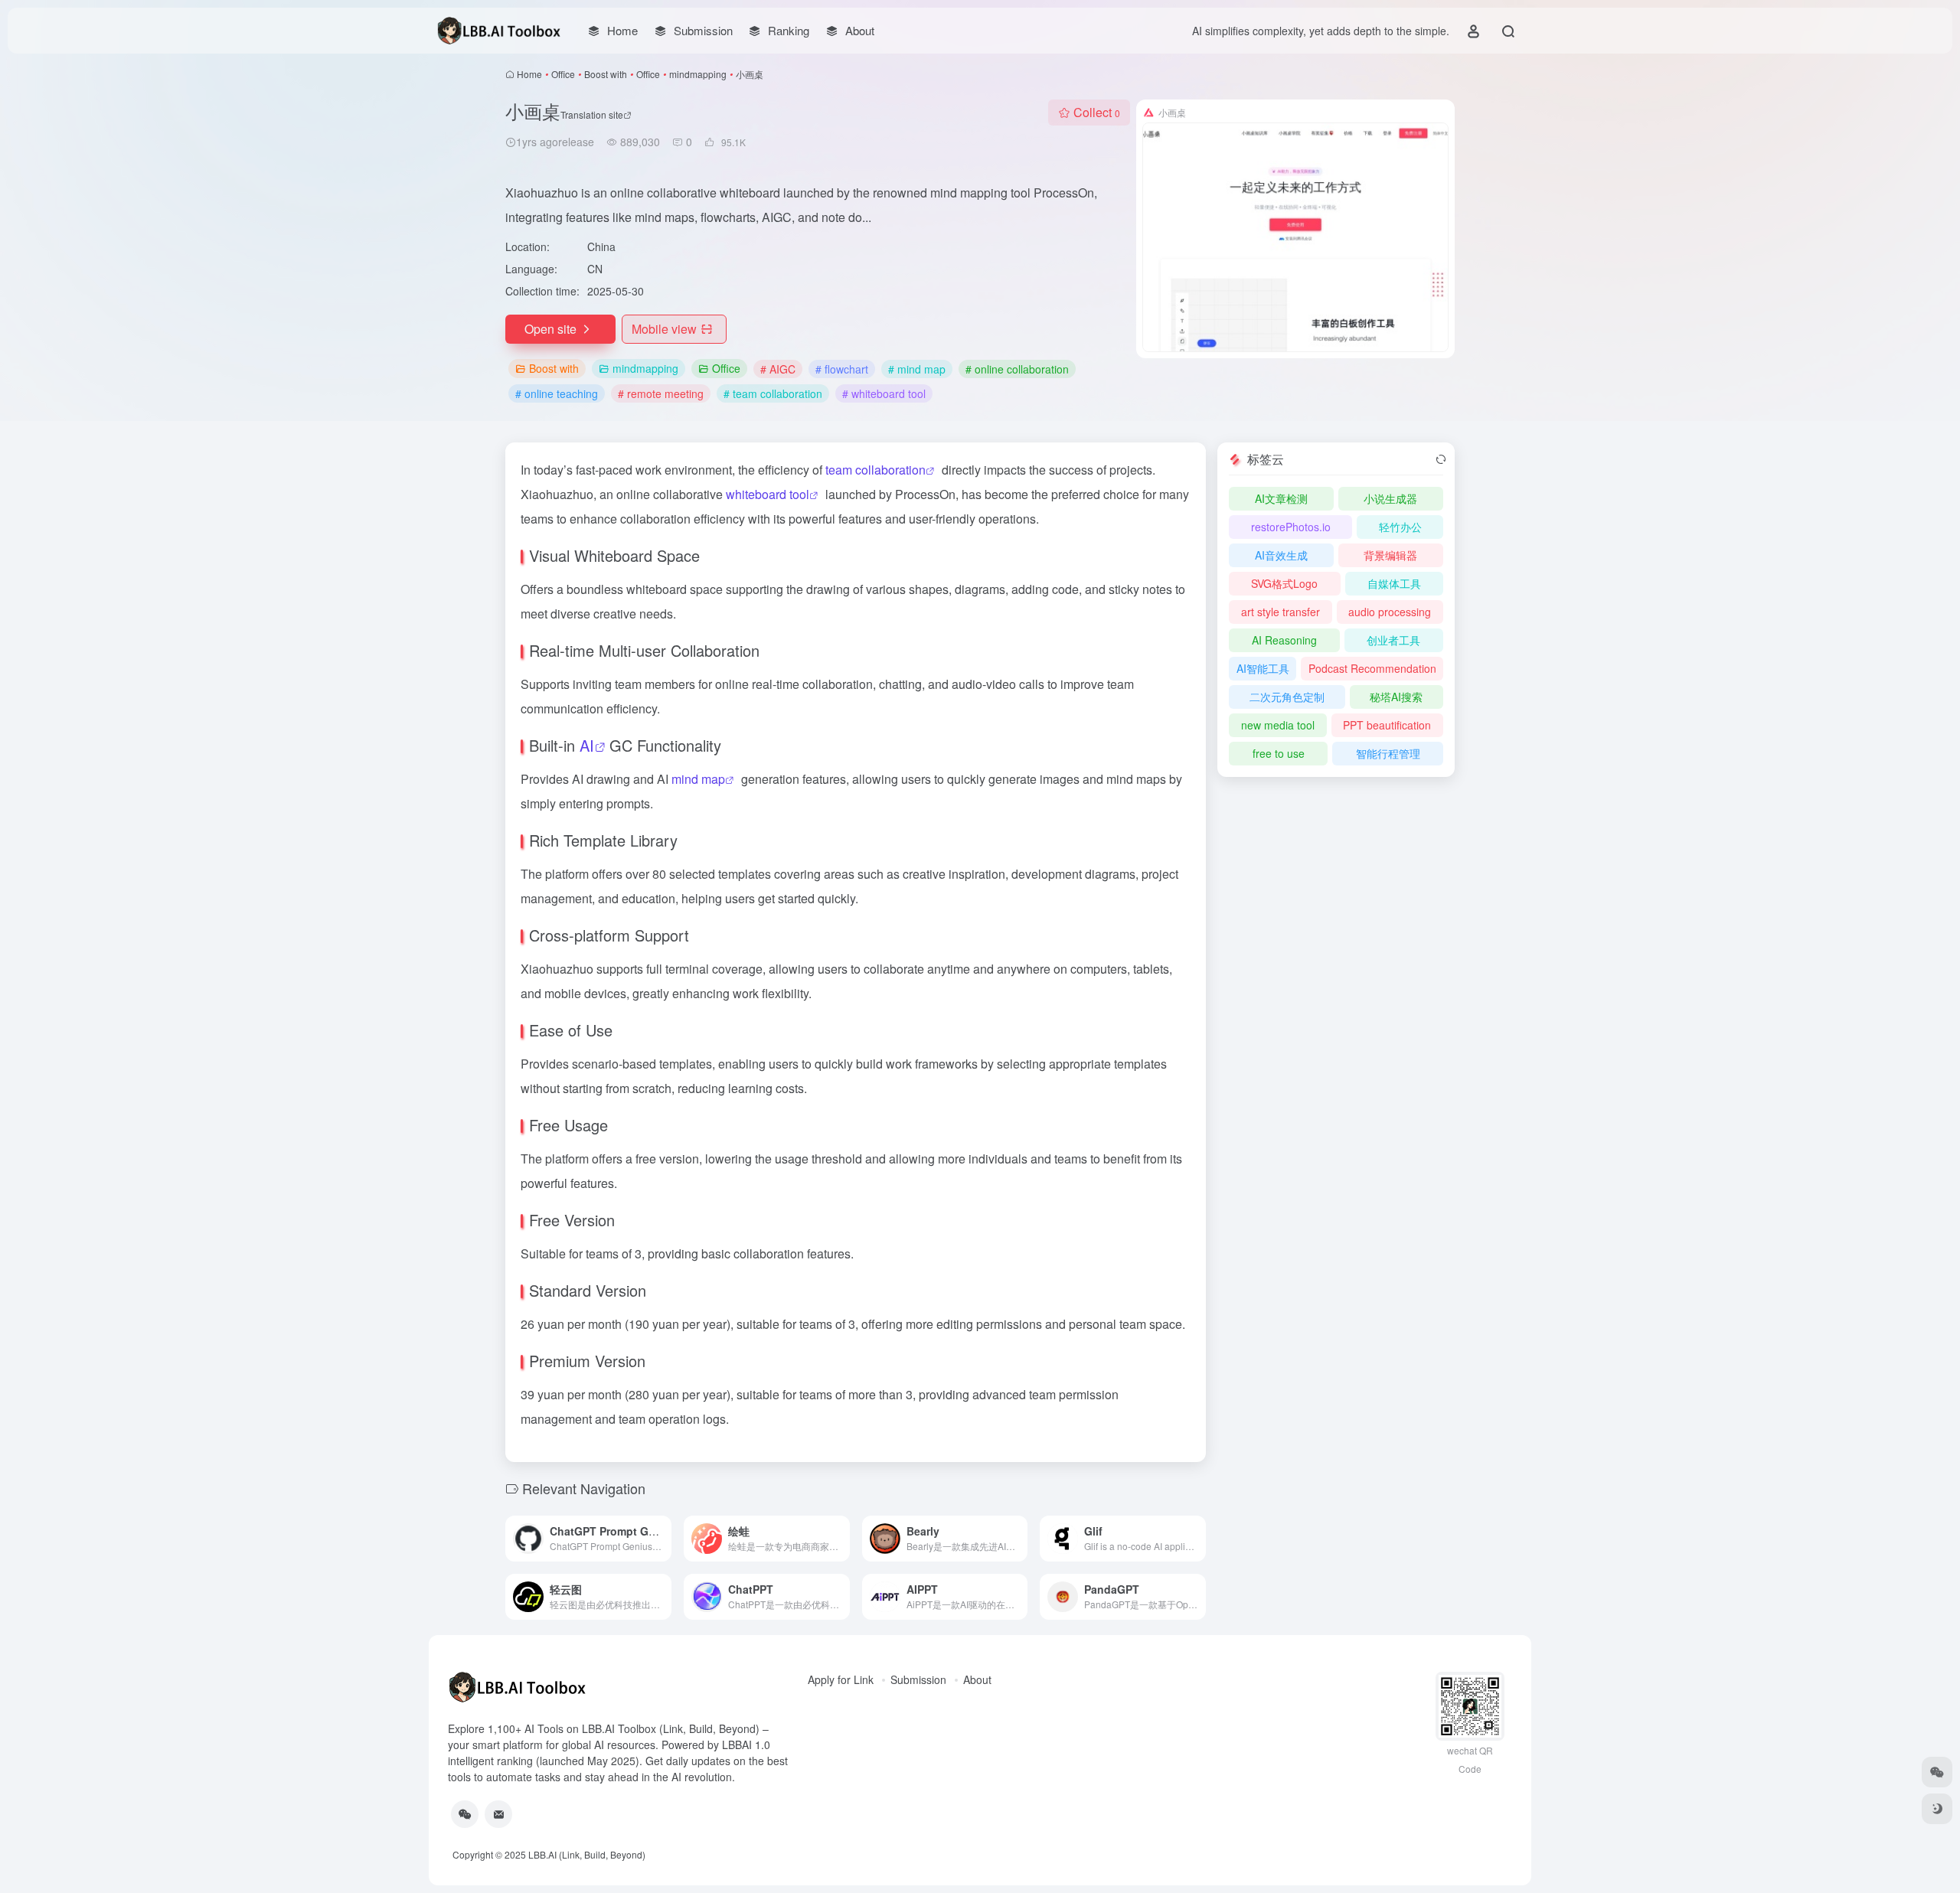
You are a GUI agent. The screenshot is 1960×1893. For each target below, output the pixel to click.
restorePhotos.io (1291, 527)
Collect (1097, 112)
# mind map (917, 369)
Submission (918, 1679)
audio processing (1390, 612)
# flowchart (842, 369)
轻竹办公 (1400, 527)
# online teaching (557, 393)
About (977, 1679)
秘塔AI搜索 (1396, 697)
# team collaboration (773, 393)
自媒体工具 (1394, 583)
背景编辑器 (1390, 555)
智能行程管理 (1388, 753)
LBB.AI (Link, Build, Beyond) (587, 1854)
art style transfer (1281, 612)
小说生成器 (1390, 498)
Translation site (592, 114)
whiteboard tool (768, 494)
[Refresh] (1441, 459)
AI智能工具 (1263, 668)
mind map (698, 779)
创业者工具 (1393, 640)
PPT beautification (1387, 725)
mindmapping (698, 74)
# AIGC (778, 369)
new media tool (1278, 725)
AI (587, 745)
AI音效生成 (1281, 555)
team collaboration (875, 470)
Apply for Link (841, 1679)
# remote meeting (661, 393)
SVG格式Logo (1284, 583)
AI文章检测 (1281, 498)
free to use (1279, 753)
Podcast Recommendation (1372, 668)
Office (563, 74)
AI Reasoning (1284, 640)
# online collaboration (1017, 369)
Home (529, 74)
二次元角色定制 (1287, 697)
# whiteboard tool (884, 393)
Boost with (606, 74)
